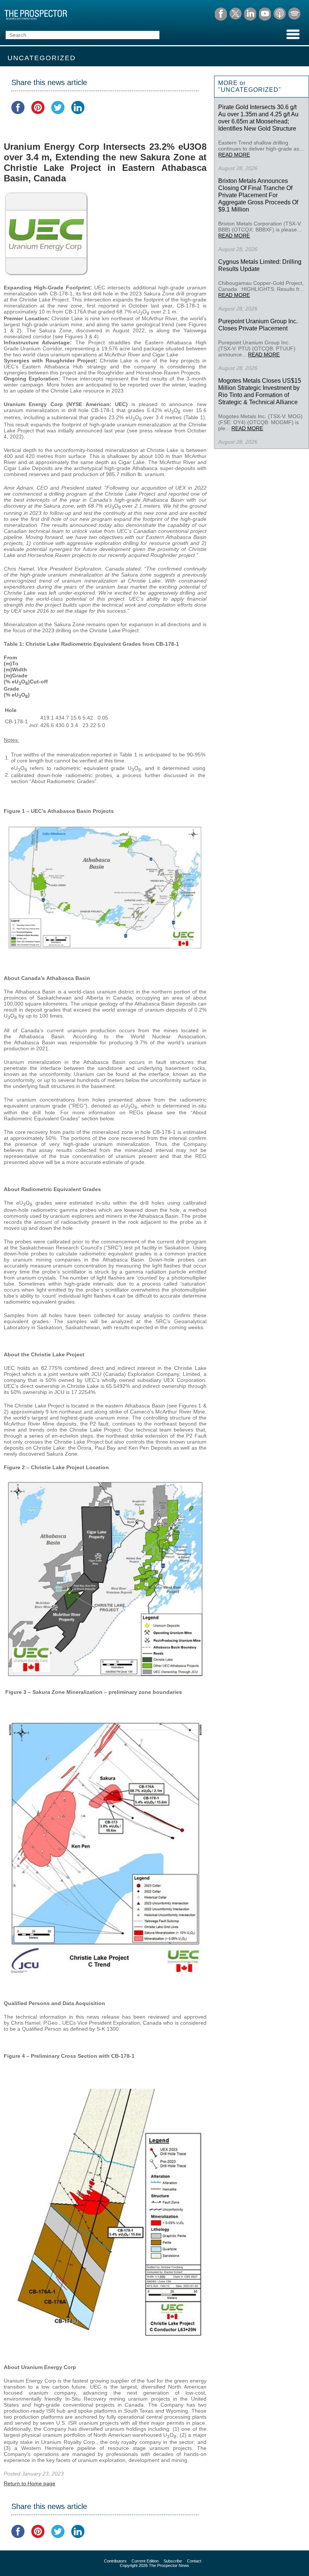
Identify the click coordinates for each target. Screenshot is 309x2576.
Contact (194, 2561)
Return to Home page (30, 2483)
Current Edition (145, 2561)
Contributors (115, 2561)
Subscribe (173, 2561)
